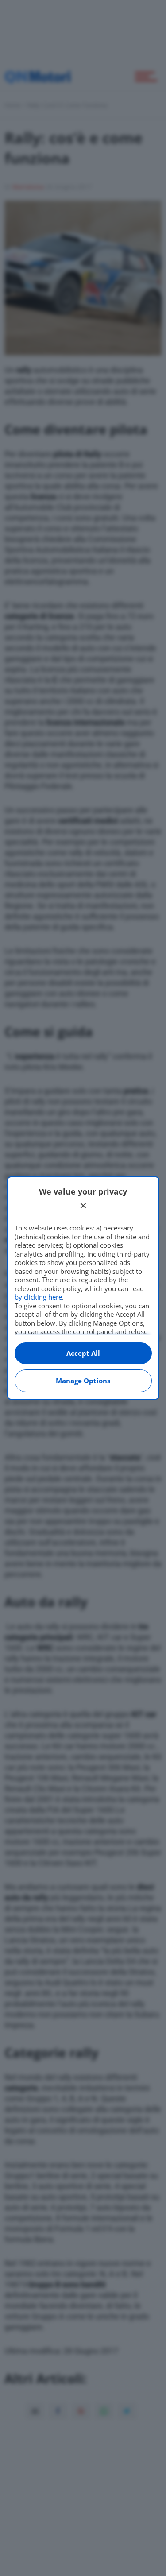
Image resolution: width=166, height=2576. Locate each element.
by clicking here (38, 1297)
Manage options (83, 1381)
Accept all (83, 1353)
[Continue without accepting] (83, 1206)
